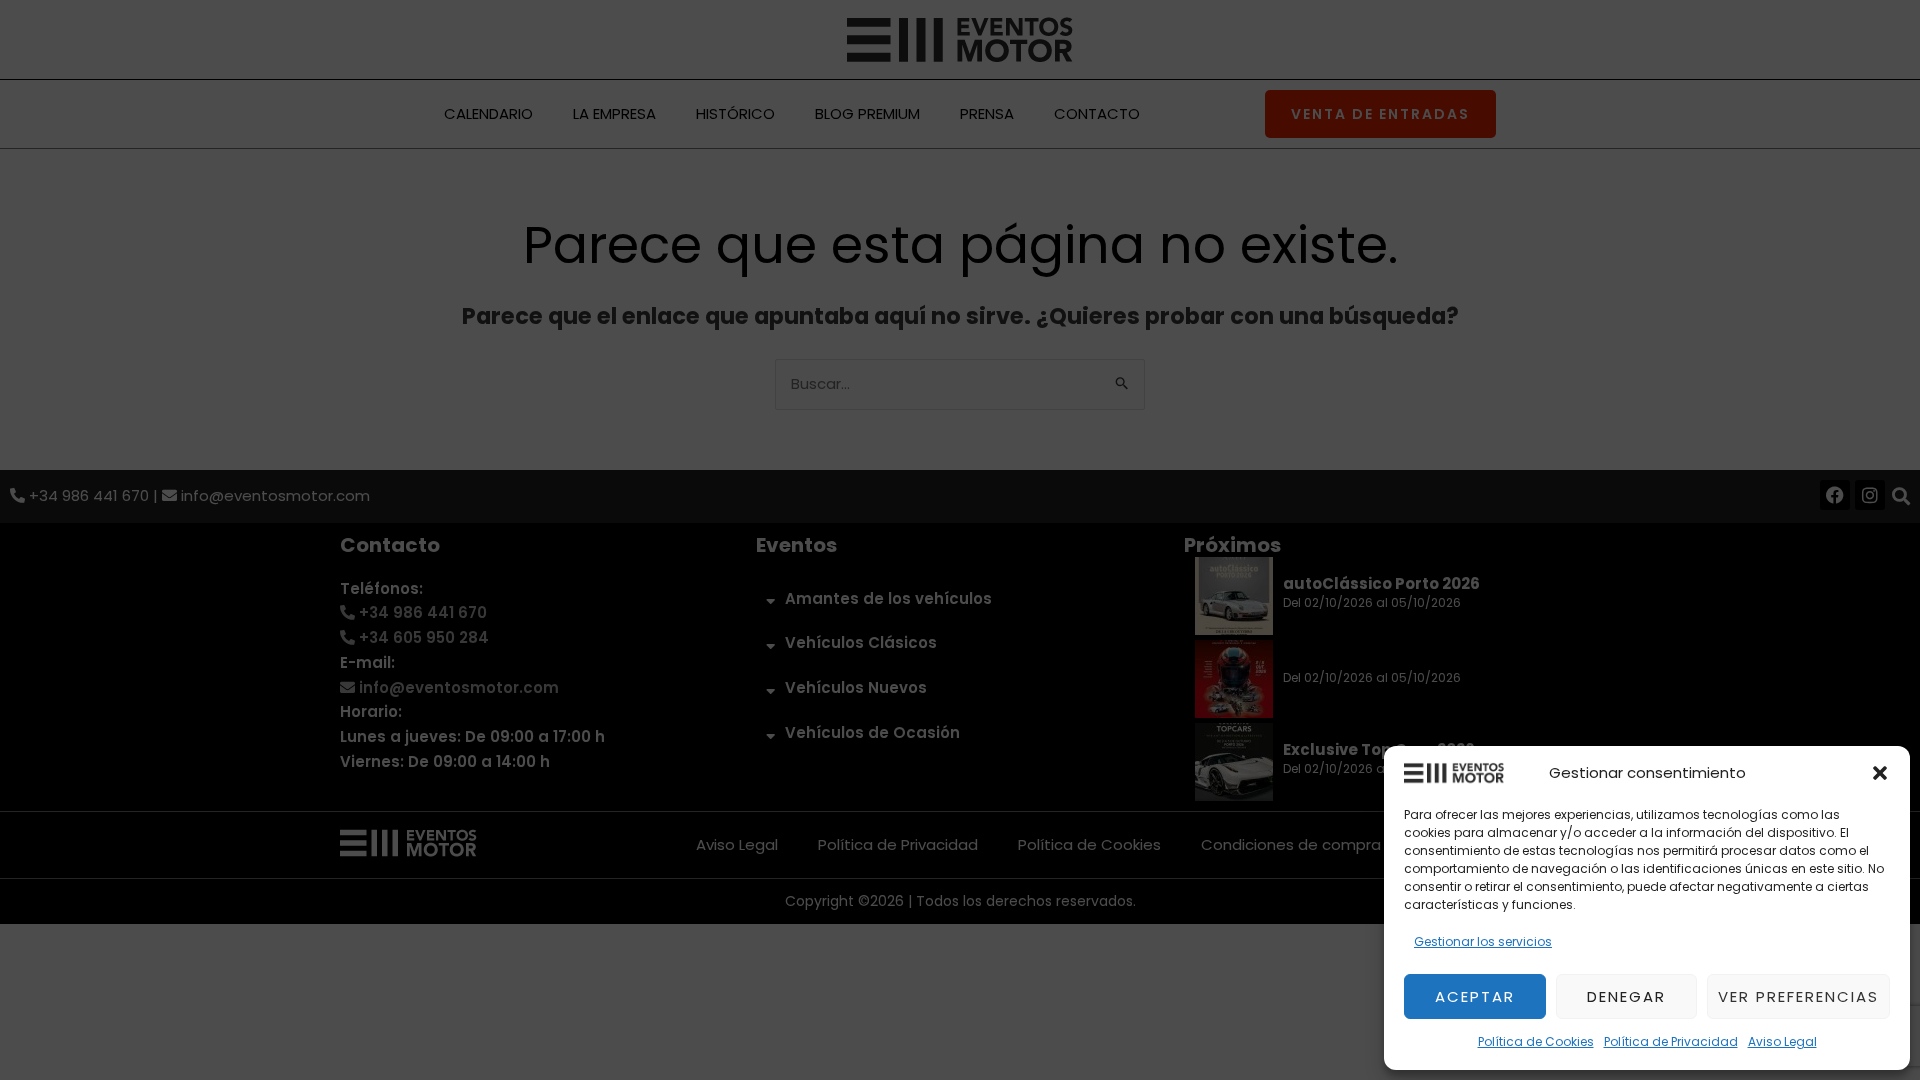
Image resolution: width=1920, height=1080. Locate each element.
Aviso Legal (1782, 1041)
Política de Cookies (1536, 1041)
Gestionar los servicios (1483, 941)
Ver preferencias (1798, 996)
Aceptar (1475, 996)
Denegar (1626, 996)
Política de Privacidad (1671, 1041)
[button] (1880, 773)
